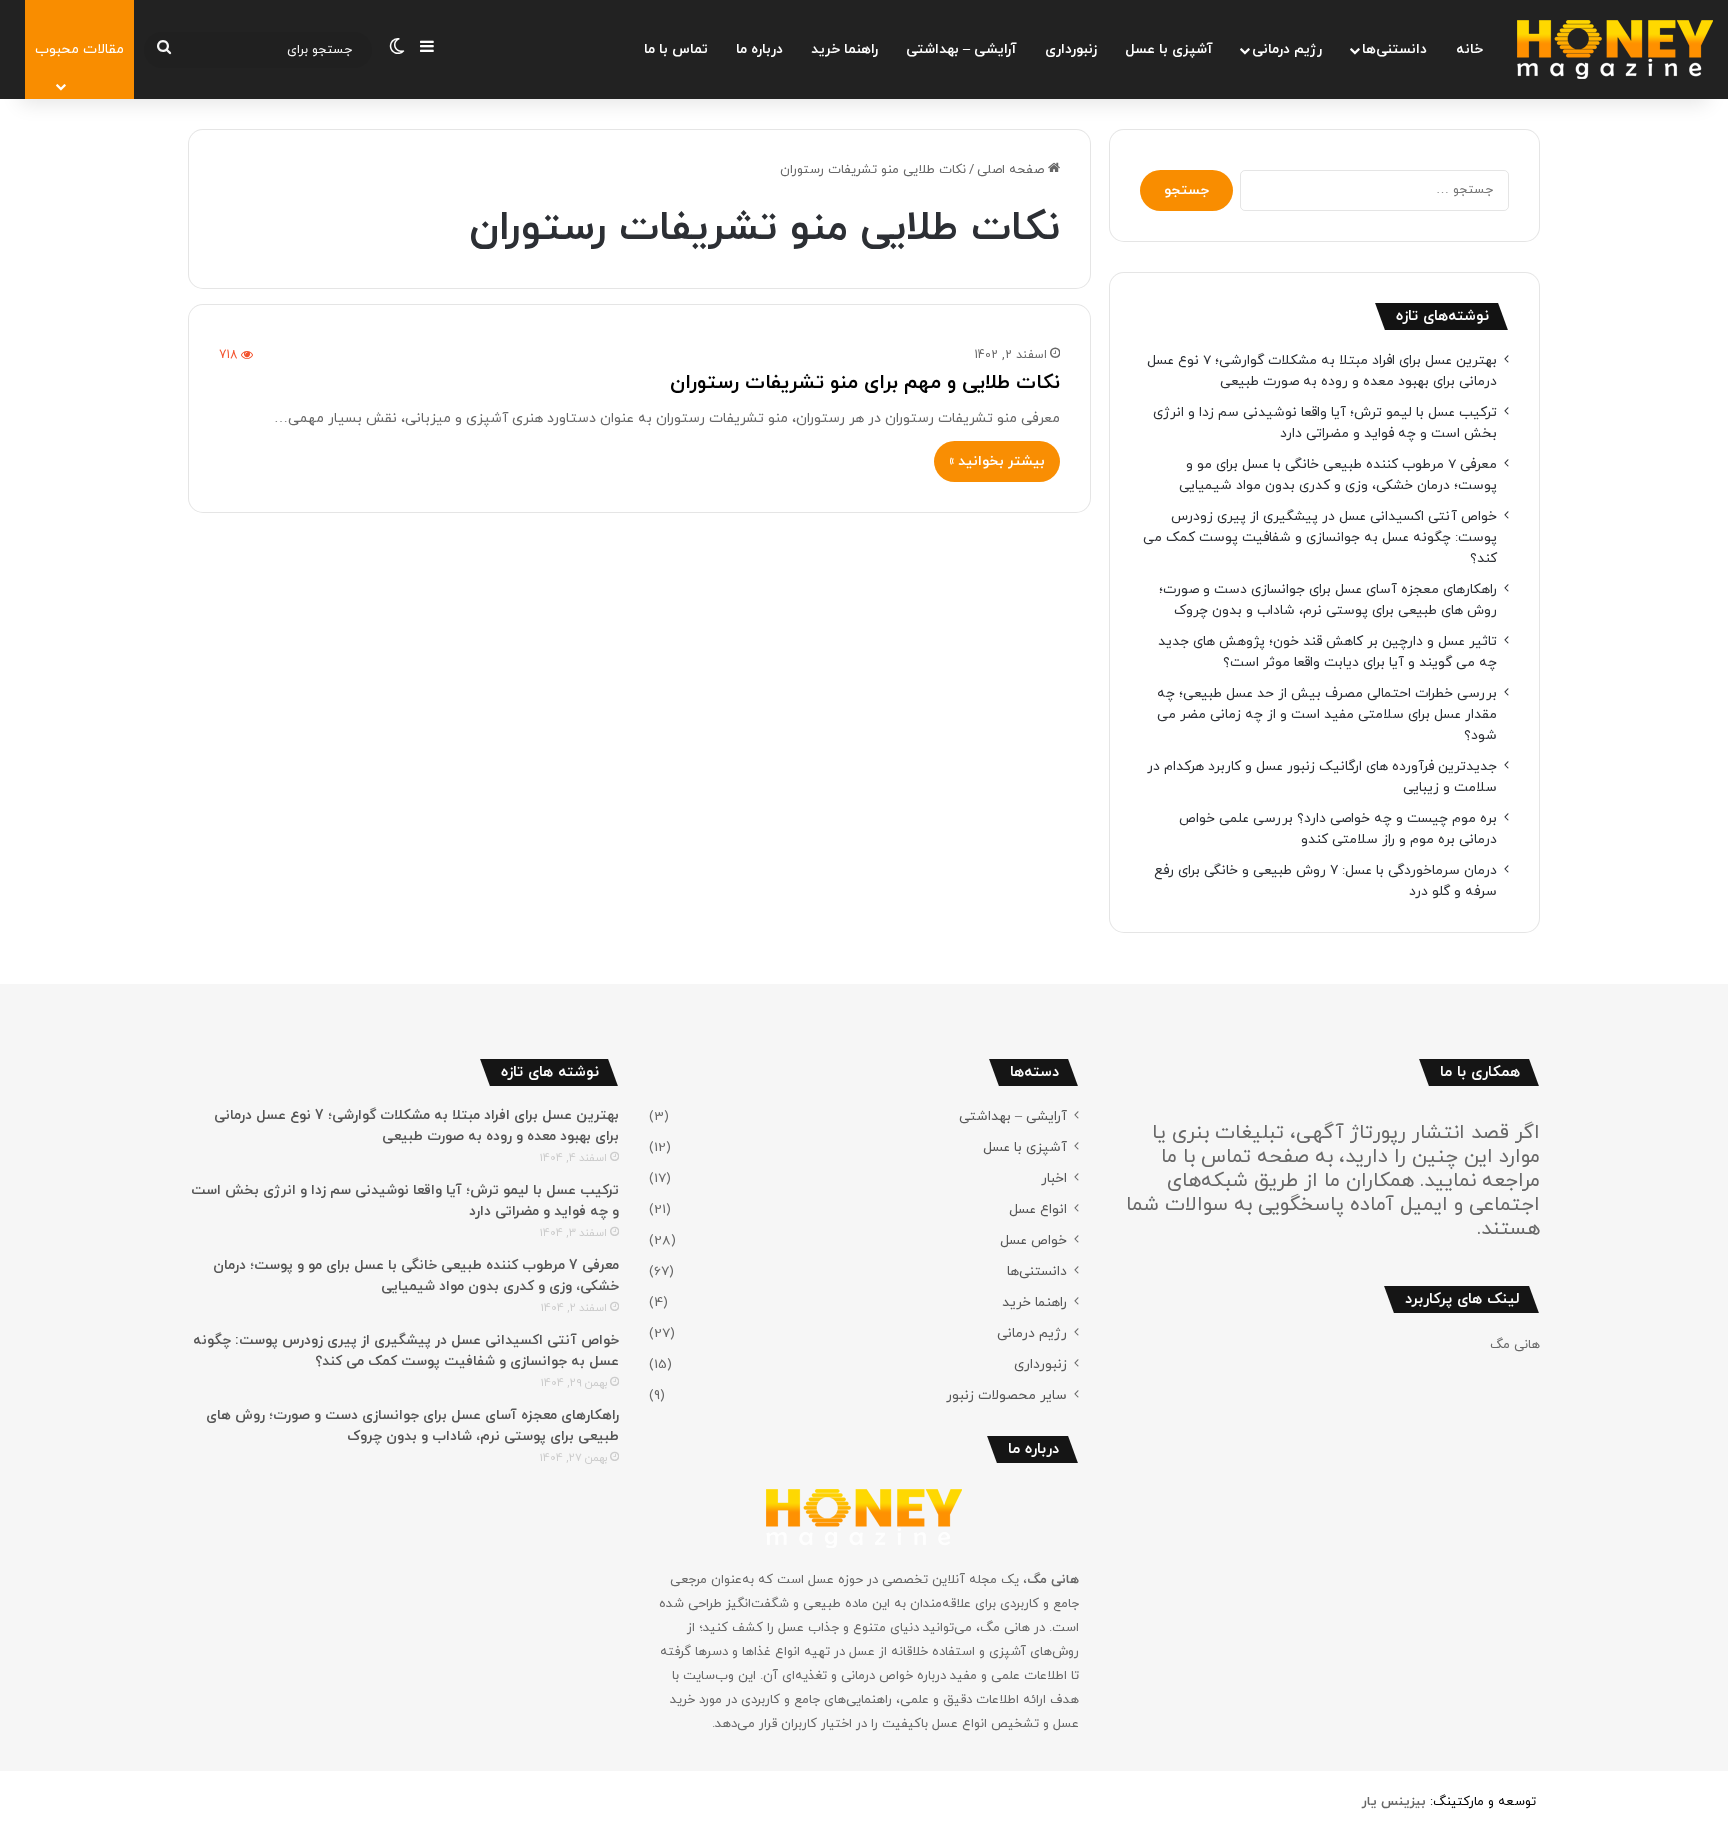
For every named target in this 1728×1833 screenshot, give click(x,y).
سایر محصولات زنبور (1006, 1395)
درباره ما (759, 49)
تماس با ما (676, 49)
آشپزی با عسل (1169, 49)
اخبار (1054, 1178)
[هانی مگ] (1615, 49)
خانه (1469, 49)
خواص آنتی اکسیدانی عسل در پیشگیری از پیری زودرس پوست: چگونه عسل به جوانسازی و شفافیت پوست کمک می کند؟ (1320, 537)
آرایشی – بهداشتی (961, 49)
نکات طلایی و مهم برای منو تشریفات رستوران (865, 383)
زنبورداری (1071, 49)
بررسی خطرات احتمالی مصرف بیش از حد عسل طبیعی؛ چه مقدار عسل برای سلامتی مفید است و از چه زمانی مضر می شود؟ (1327, 714)
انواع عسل (1038, 1209)
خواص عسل (1033, 1240)
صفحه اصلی (1012, 170)
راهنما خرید (844, 49)
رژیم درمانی (1287, 49)
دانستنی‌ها (1394, 49)
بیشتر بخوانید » (997, 461)
